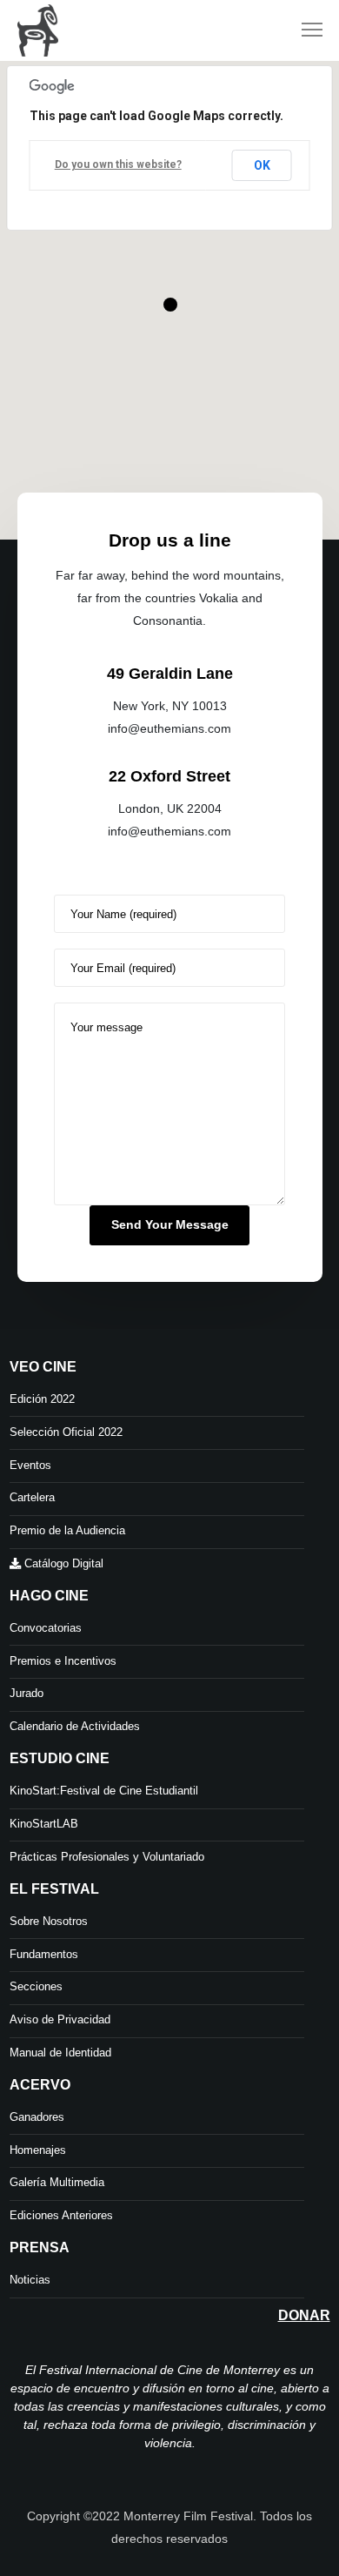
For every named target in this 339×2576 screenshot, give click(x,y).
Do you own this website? (118, 164)
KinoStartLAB (44, 1824)
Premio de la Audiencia (67, 1530)
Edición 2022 (42, 1399)
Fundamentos (44, 1954)
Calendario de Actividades (75, 1726)
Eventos (30, 1465)
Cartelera (32, 1497)
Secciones (36, 1986)
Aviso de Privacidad (60, 2019)
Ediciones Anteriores (61, 2215)
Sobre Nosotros (49, 1921)
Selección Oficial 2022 (66, 1432)
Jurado (27, 1693)
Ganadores (37, 2117)
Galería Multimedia (57, 2182)
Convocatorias (46, 1628)
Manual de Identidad (60, 2053)
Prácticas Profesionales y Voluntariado (107, 1857)
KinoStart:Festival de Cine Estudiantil (104, 1791)
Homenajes (38, 2150)
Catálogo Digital (62, 1563)
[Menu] (304, 30)
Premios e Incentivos (63, 1661)
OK (262, 165)
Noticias (30, 2280)
